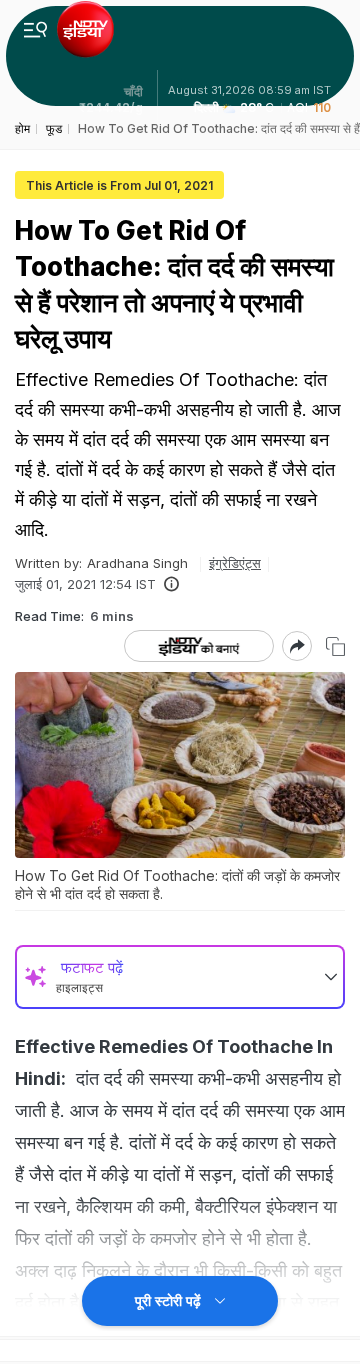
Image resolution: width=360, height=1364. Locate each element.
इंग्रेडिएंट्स (235, 563)
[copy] (335, 646)
